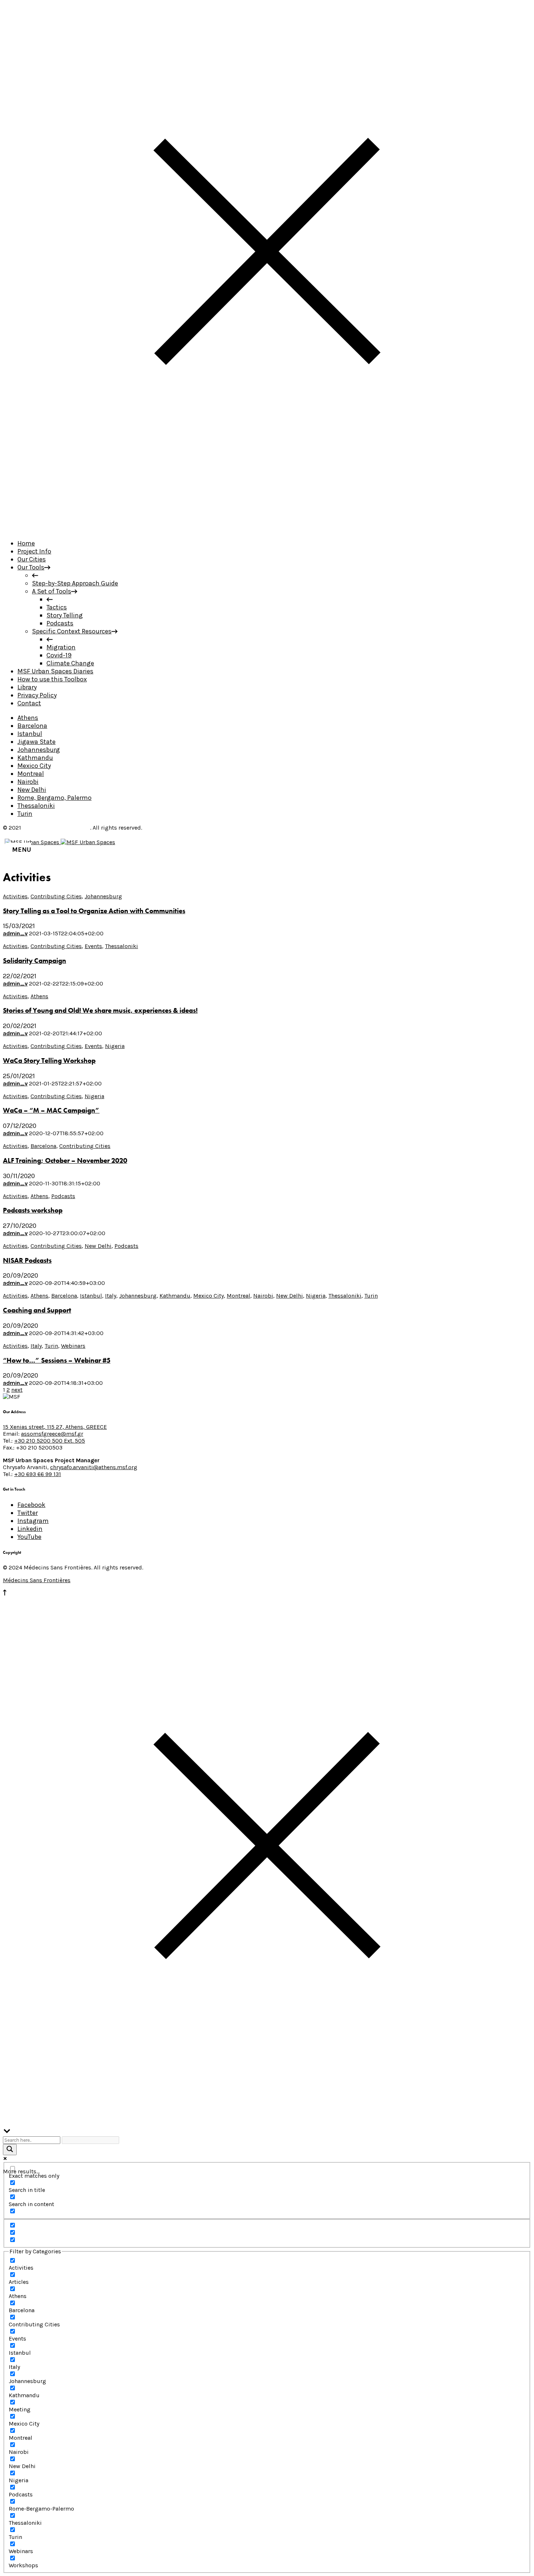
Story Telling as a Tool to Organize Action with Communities (94, 911)
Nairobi (28, 782)
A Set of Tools (52, 591)
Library (27, 687)
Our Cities (32, 559)
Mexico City (34, 766)
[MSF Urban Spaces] (60, 842)
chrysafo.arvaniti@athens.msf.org (94, 1467)
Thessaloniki (36, 806)
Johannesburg (39, 750)
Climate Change (70, 663)
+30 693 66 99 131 (38, 1474)
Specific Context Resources (72, 631)
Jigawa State (37, 742)
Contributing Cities (56, 896)
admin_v (15, 933)
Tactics (57, 607)
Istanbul (30, 734)
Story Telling (65, 615)
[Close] (267, 529)
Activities (15, 896)
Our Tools (31, 567)
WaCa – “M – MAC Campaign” (51, 1110)
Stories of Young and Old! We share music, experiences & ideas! (100, 1011)
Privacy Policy (37, 695)
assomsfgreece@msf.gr (52, 1434)
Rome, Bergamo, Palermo (54, 798)
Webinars (73, 1346)
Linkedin (30, 1529)
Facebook (31, 1505)
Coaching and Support (37, 1310)
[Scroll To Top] (5, 1594)
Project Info (34, 551)
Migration (61, 647)
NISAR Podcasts (27, 1261)
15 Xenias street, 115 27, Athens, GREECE (55, 1427)
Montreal (31, 774)
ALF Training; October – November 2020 (65, 1161)
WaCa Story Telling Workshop (49, 1061)
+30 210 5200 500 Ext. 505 (50, 1441)
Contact (29, 703)
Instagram (33, 1521)
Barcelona (32, 726)
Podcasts (60, 623)
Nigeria (115, 1046)
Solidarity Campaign (35, 961)
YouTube (29, 1537)
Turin (25, 814)
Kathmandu (35, 758)
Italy (111, 1296)
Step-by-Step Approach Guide (75, 583)
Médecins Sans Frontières (56, 828)
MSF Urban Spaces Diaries (55, 671)
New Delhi (32, 790)
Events (93, 946)
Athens (28, 718)
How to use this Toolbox (52, 679)
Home (26, 543)
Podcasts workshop (33, 1210)
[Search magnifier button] (10, 2150)
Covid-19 (59, 655)
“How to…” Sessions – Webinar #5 (57, 1360)
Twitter (28, 1513)
